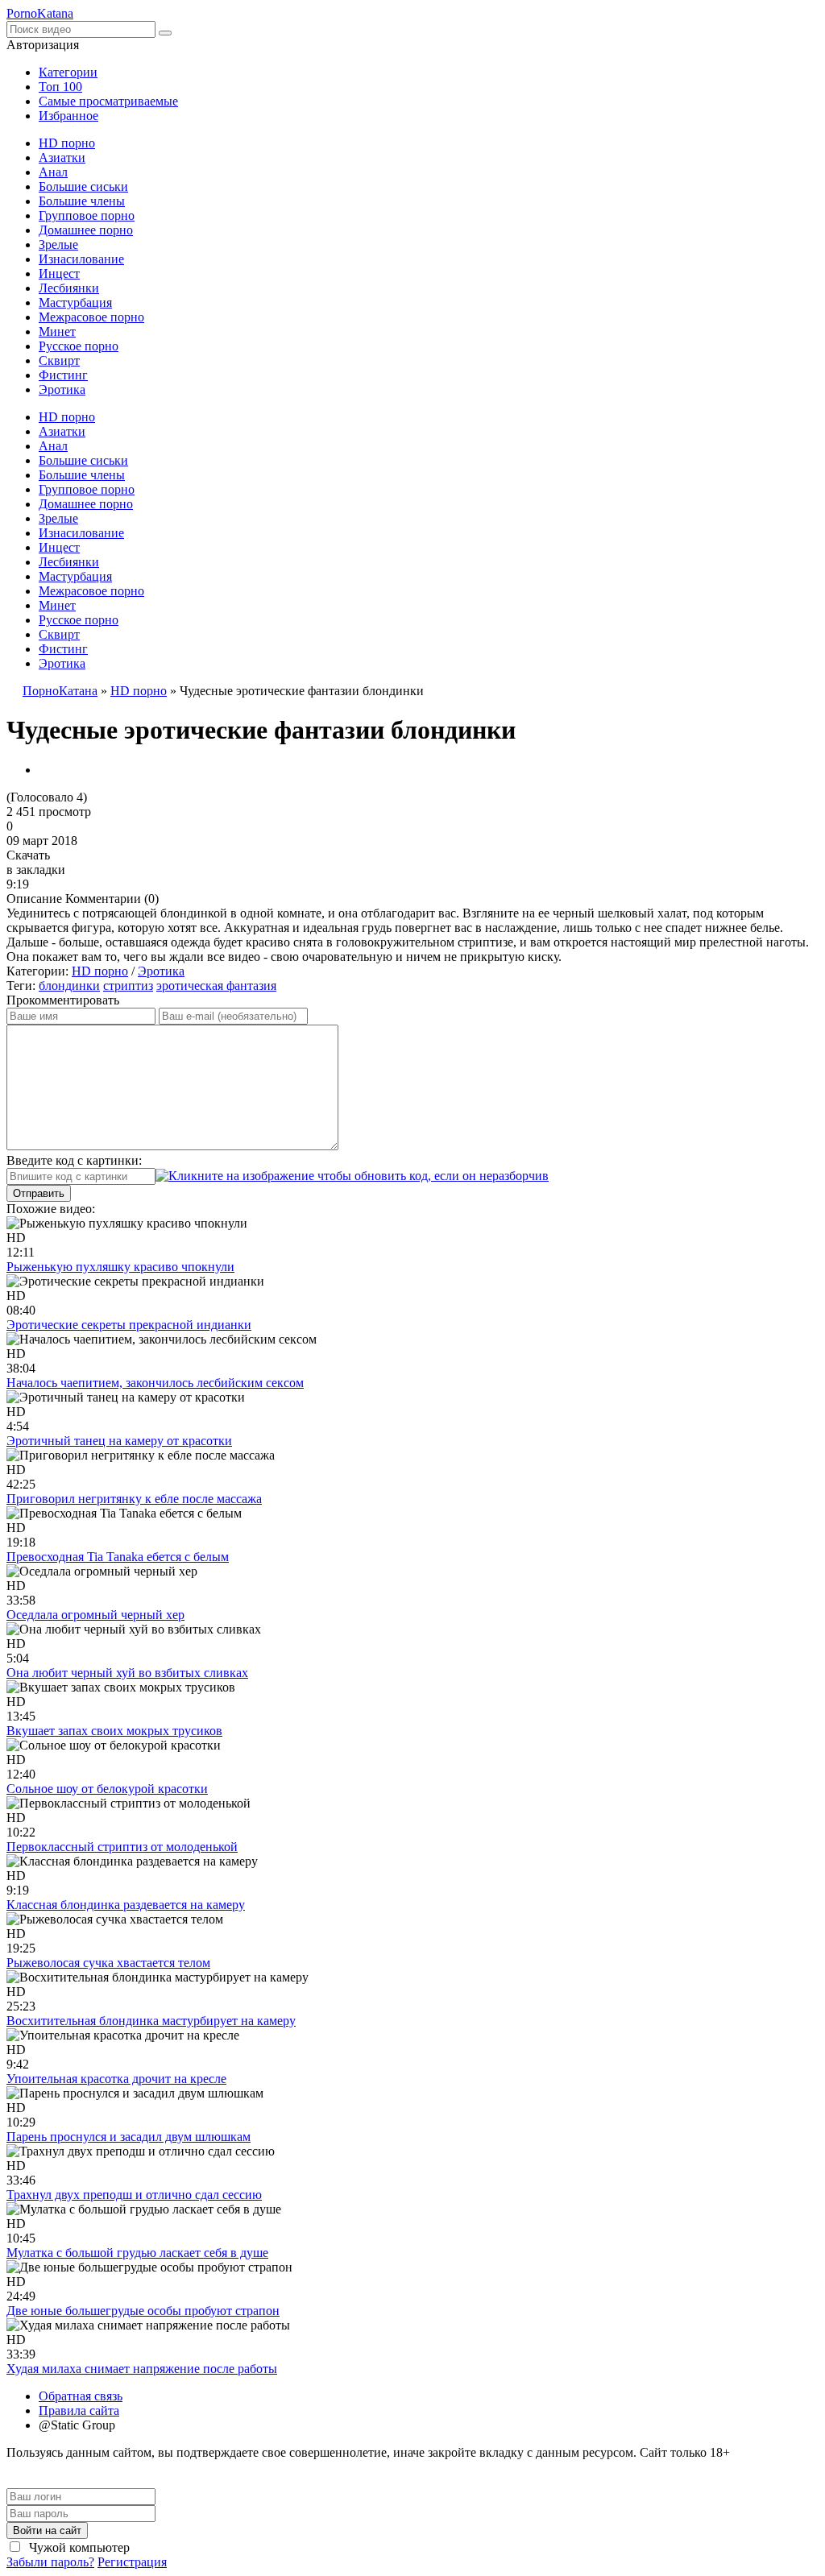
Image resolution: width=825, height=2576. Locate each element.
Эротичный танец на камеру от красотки (119, 1441)
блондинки (69, 986)
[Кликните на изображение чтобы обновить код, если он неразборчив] (352, 1176)
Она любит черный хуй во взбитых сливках (127, 1673)
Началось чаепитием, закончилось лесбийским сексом (155, 1383)
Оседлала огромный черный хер (95, 1615)
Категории (68, 72)
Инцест (59, 273)
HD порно (67, 143)
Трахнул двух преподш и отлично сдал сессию (134, 2195)
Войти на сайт (47, 2530)
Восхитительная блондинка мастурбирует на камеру (151, 2021)
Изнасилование (81, 259)
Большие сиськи (83, 186)
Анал (53, 172)
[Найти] (165, 33)
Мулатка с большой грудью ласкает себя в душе (137, 2253)
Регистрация (132, 2562)
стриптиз (128, 986)
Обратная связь (81, 2396)
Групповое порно (87, 215)
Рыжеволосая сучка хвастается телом (108, 1963)
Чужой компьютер (78, 2547)
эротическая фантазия (216, 986)
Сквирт (59, 360)
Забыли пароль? (50, 2562)
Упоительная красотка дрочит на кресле (116, 2079)
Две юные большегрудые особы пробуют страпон (143, 2311)
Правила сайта (79, 2410)
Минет (57, 331)
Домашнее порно (86, 230)
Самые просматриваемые (108, 101)
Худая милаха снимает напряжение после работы (142, 2369)
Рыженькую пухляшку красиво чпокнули (120, 1267)
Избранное (68, 116)
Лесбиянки (69, 288)
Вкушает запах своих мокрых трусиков (114, 1731)
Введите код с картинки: (74, 1160)
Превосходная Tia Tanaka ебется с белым (118, 1557)
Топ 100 (60, 87)
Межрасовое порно (91, 317)
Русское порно (79, 346)
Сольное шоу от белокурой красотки (107, 1789)
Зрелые (58, 244)
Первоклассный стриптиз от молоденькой (122, 1847)
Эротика (62, 389)
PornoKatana (40, 13)
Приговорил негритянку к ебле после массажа (134, 1499)
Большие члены (82, 201)
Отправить (39, 1193)
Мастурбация (75, 302)
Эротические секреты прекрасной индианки (129, 1325)
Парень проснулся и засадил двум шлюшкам (129, 2137)
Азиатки (62, 157)
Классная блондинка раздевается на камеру (126, 1905)
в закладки (36, 870)
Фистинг (63, 375)
